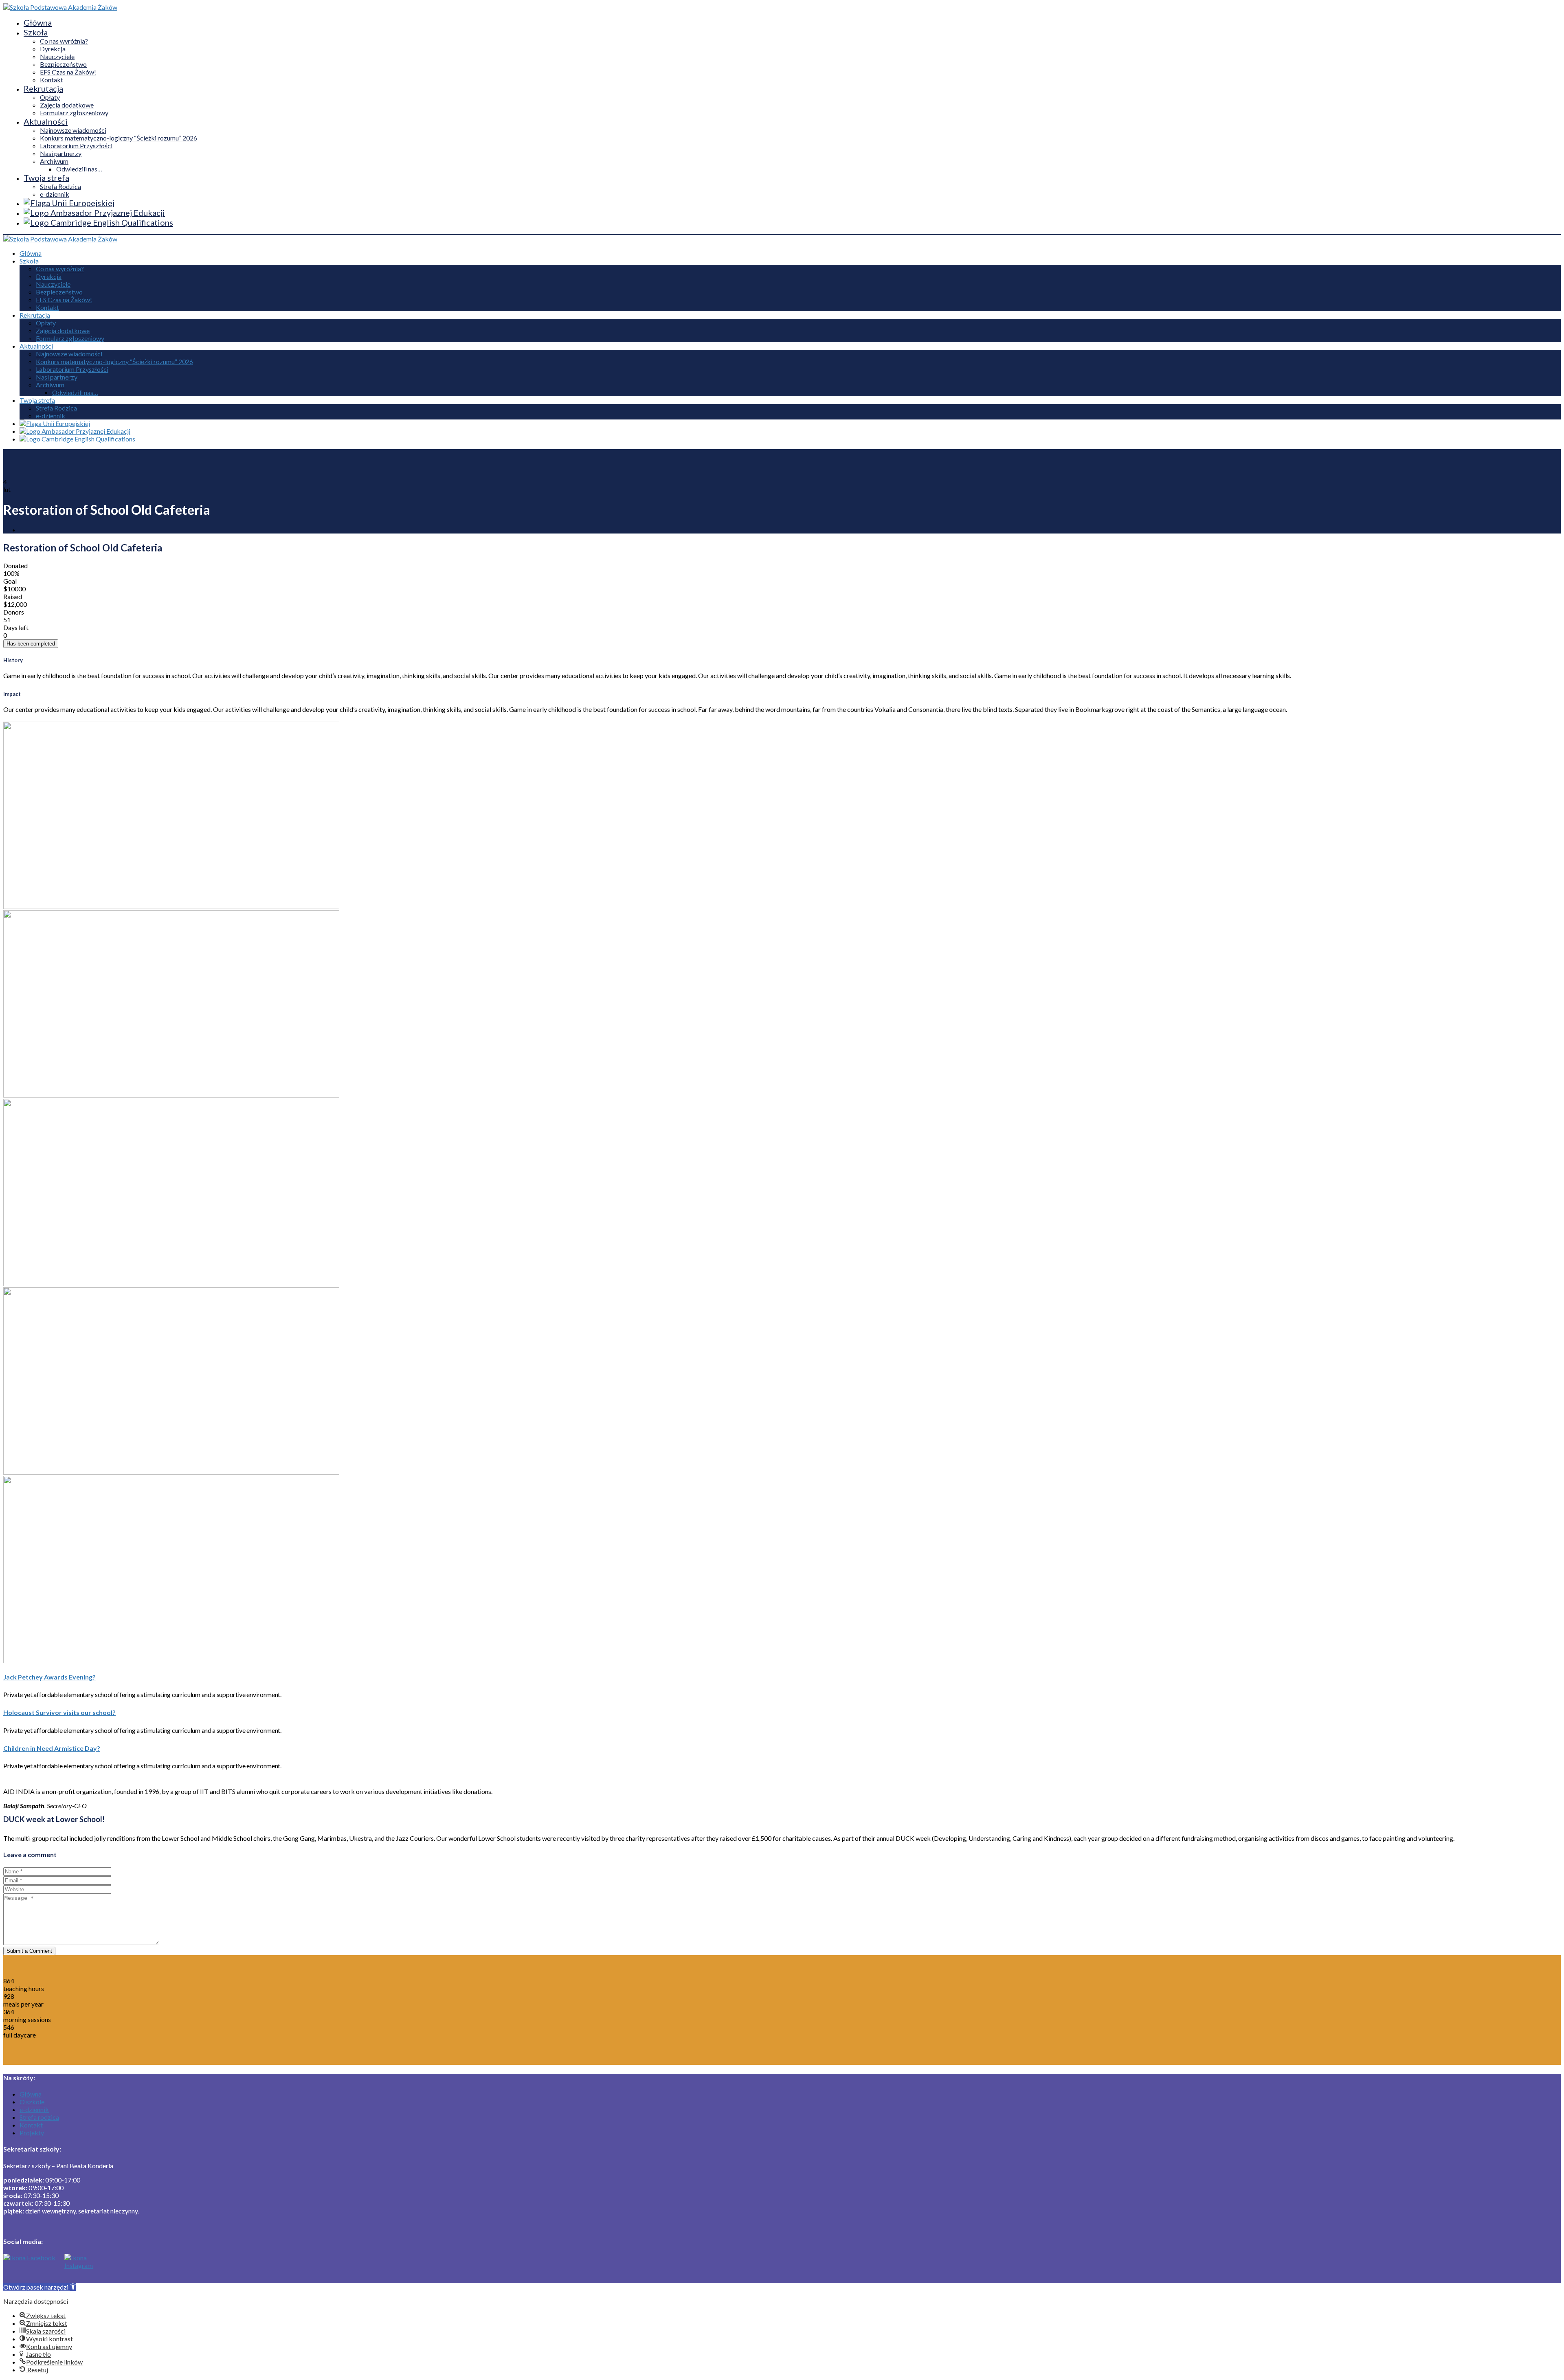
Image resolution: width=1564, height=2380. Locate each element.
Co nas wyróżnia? (64, 41)
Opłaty (50, 97)
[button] (40, 2287)
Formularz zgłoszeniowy (74, 113)
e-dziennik (55, 194)
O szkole (32, 2102)
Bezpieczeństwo (63, 64)
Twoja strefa (46, 178)
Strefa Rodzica (60, 186)
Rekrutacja (43, 88)
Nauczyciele (57, 56)
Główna (38, 22)
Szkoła (36, 32)
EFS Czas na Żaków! (68, 72)
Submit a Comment (29, 1951)
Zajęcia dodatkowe (67, 105)
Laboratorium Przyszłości (76, 146)
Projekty (32, 2133)
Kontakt (52, 80)
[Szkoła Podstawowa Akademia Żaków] (60, 7)
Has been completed (31, 644)
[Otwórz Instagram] (77, 2268)
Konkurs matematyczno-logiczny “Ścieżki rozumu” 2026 (119, 138)
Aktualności (46, 121)
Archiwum (54, 161)
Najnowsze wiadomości (73, 130)
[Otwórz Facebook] (29, 2268)
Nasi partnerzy (61, 153)
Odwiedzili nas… (79, 169)
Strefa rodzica (39, 2117)
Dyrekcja (53, 49)
